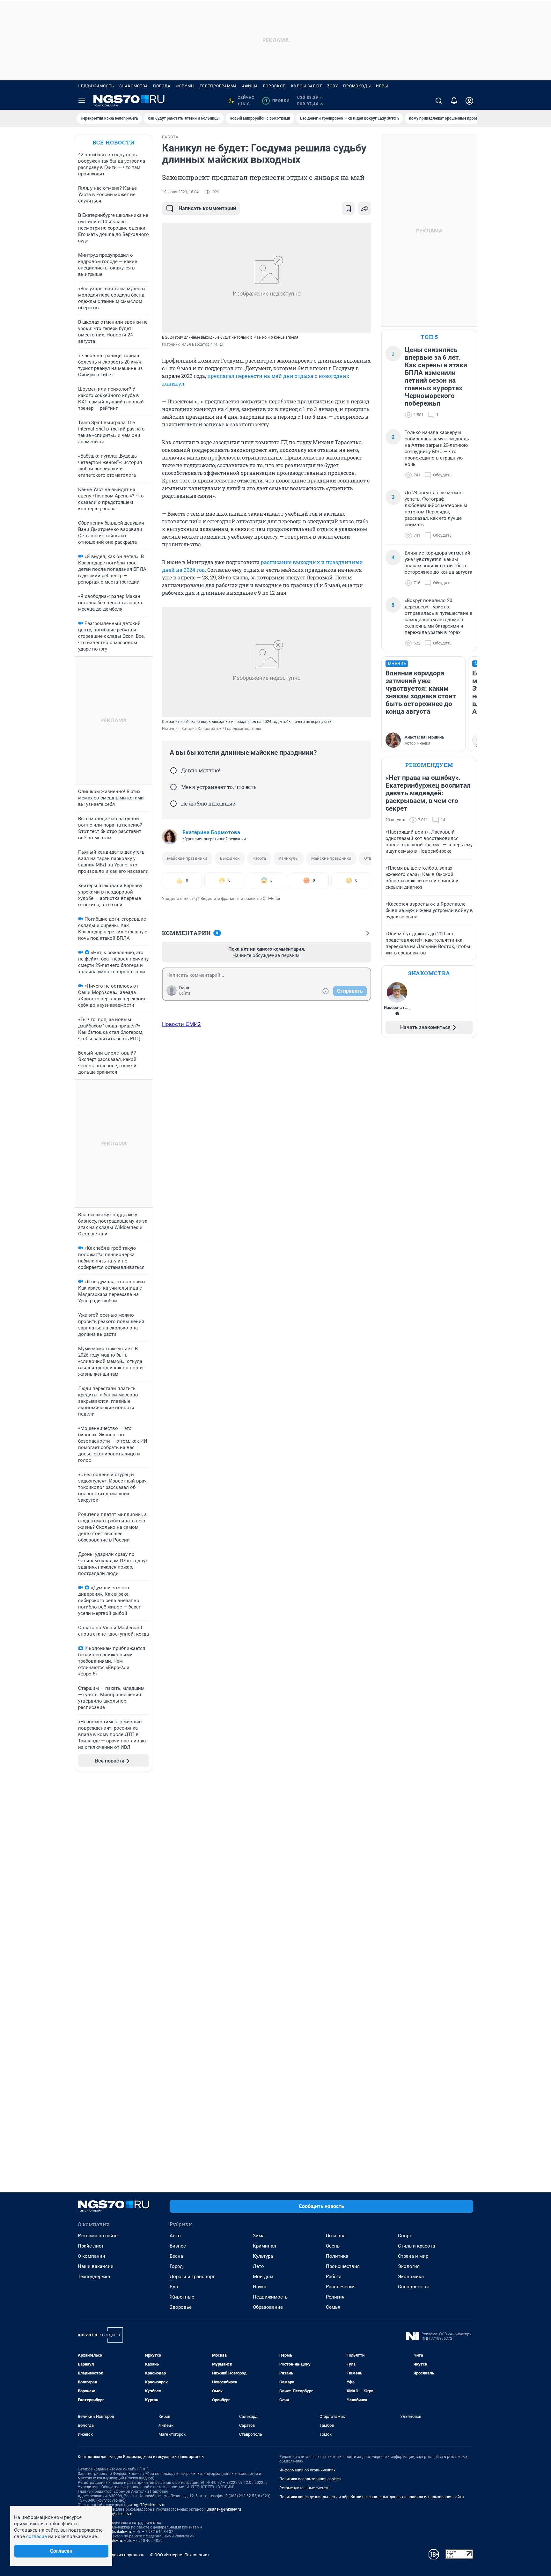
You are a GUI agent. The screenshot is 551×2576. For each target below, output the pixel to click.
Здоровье (181, 2307)
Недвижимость (96, 86)
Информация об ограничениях (307, 2470)
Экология (409, 2266)
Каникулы (289, 858)
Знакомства (134, 86)
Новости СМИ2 (181, 1024)
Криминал (264, 2246)
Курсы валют (307, 86)
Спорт (405, 2236)
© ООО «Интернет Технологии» (180, 2555)
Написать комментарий (207, 208)
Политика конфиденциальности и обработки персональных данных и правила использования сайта (372, 2497)
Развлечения (341, 2287)
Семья (333, 2307)
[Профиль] (469, 101)
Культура (263, 2256)
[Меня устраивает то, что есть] (173, 787)
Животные (182, 2297)
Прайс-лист (91, 2246)
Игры (382, 86)
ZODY (333, 86)
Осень (333, 2246)
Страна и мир (413, 2256)
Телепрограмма (218, 86)
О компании (92, 2256)
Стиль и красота (416, 2246)
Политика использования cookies (310, 2479)
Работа (259, 858)
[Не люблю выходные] (173, 804)
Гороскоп (275, 86)
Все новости (114, 142)
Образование (268, 2307)
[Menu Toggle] (82, 101)
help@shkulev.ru (120, 2514)
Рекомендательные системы (305, 2488)
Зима (259, 2236)
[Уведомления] (454, 101)
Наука (260, 2287)
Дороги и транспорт (192, 2277)
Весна (176, 2256)
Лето (258, 2266)
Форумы (185, 86)
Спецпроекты (413, 2287)
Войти (185, 993)
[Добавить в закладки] (348, 209)
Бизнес (178, 2246)
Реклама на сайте (98, 2236)
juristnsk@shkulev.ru (223, 2509)
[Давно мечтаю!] (173, 770)
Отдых (370, 858)
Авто (175, 2236)
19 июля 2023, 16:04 (180, 192)
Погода (162, 86)
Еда (174, 2287)
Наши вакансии (96, 2266)
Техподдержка (94, 2277)
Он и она (336, 2236)
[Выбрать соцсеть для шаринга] (365, 209)
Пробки (277, 101)
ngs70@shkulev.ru (150, 2505)
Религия (335, 2297)
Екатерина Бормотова (211, 832)
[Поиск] (439, 101)
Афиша (250, 86)
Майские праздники (187, 858)
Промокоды (357, 86)
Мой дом (263, 2277)
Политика (337, 2256)
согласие (37, 2536)
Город (176, 2266)
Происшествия (343, 2266)
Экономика (411, 2277)
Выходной (230, 858)
